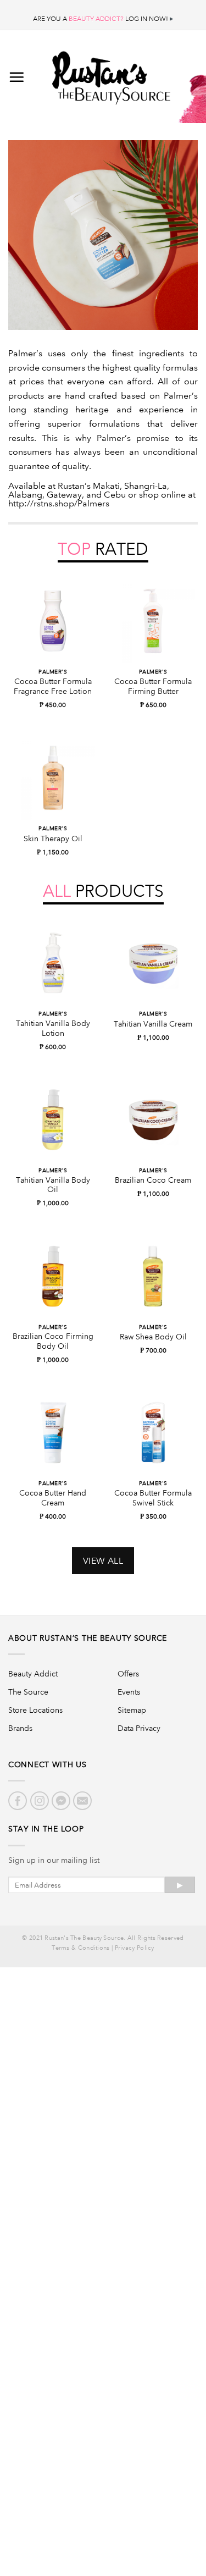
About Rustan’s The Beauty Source (88, 1638)
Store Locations (35, 1710)
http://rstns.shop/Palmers (59, 503)
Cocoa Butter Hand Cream (53, 1498)
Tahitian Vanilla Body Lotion (53, 1028)
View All (103, 1561)
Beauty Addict (33, 1674)
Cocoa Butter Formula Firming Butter (153, 686)
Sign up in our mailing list (54, 1860)
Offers (128, 1674)
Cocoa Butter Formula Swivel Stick (153, 1498)
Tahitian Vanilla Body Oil (53, 1185)
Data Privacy (139, 1728)
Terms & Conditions (80, 1948)
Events (129, 1692)
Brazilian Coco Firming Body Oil (53, 1341)
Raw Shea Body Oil (153, 1337)
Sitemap (132, 1710)
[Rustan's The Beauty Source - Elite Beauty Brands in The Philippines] (111, 74)
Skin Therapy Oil (53, 839)
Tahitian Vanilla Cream (153, 1024)
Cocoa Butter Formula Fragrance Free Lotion (53, 686)
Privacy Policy (135, 1948)
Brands (20, 1728)
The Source (28, 1692)
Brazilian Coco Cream (153, 1180)
